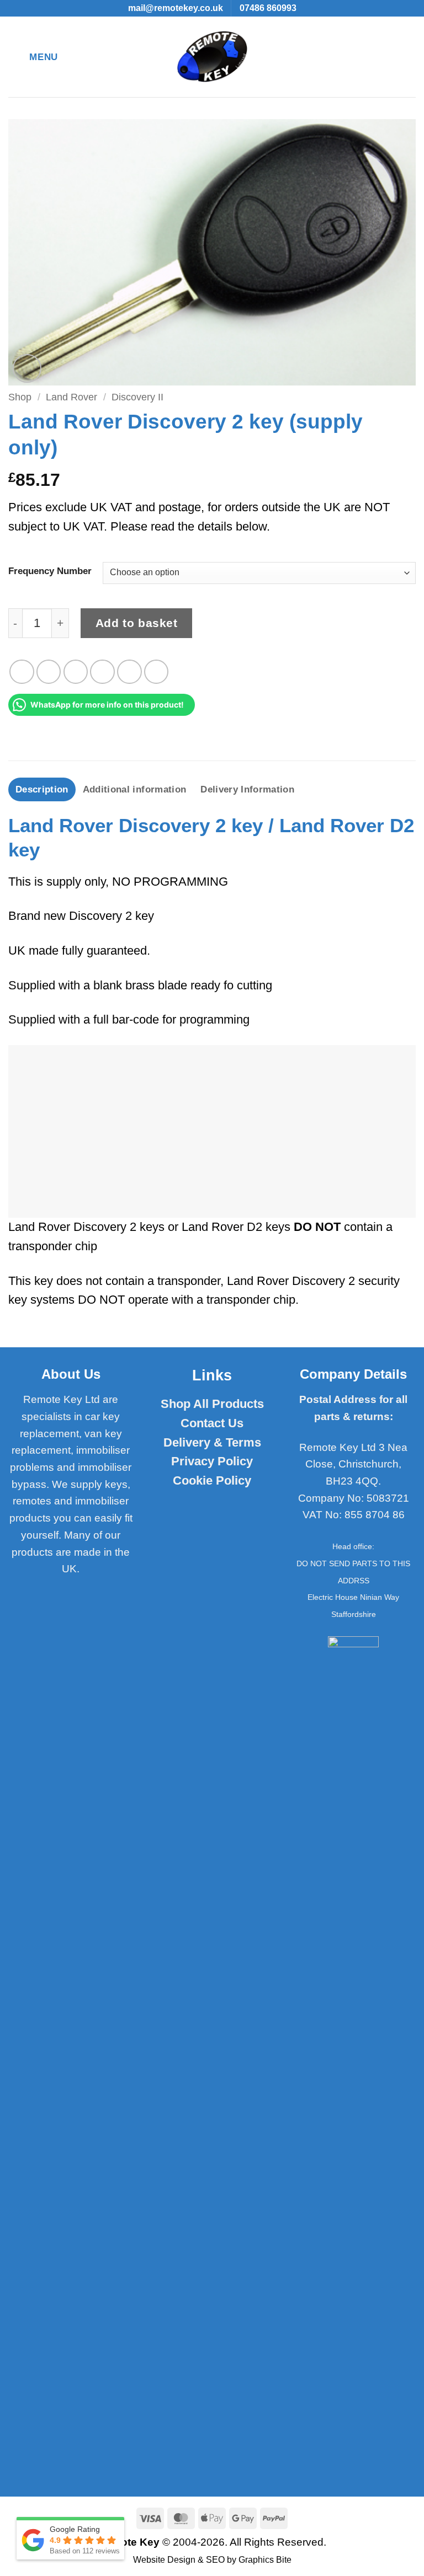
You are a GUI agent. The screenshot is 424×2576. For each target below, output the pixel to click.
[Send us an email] (58, 1591)
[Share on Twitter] (76, 672)
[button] (33, 57)
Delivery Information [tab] (247, 789)
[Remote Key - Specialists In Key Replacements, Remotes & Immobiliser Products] (212, 57)
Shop (20, 397)
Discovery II (137, 397)
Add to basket (137, 623)
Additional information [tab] (135, 789)
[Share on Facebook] (49, 672)
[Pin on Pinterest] (129, 672)
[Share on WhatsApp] (22, 672)
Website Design (164, 2560)
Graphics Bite (265, 2560)
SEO (215, 2560)
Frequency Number (50, 571)
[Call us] (84, 1591)
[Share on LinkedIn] (157, 672)
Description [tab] (42, 789)
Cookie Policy (212, 1480)
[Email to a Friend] (102, 672)
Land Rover (71, 397)
